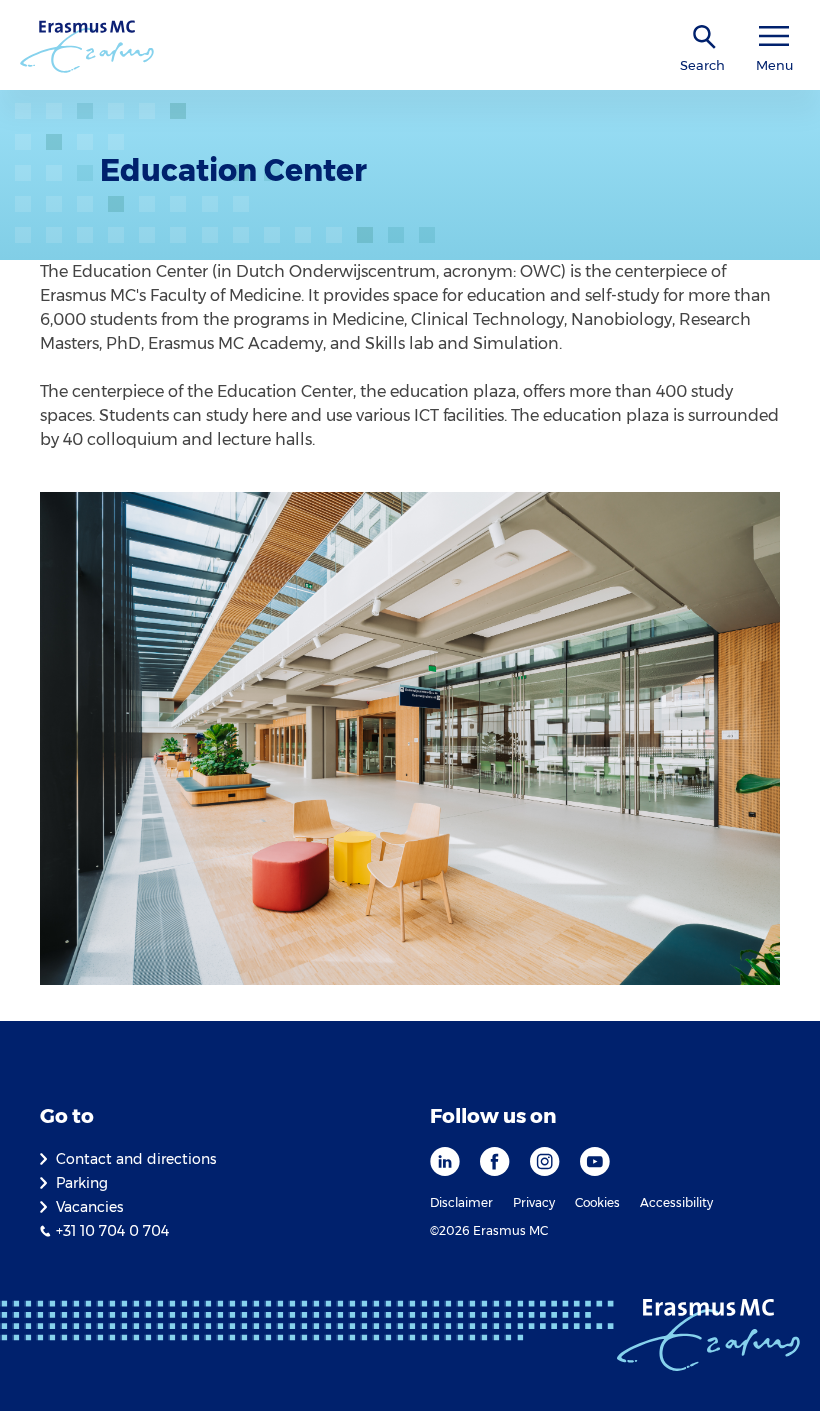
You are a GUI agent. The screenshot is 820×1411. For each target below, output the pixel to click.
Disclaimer (461, 1202)
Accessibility (676, 1202)
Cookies (597, 1202)
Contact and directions (136, 1159)
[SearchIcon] (705, 37)
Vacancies (89, 1207)
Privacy (534, 1202)
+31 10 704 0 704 (112, 1231)
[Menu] (774, 36)
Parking (82, 1183)
